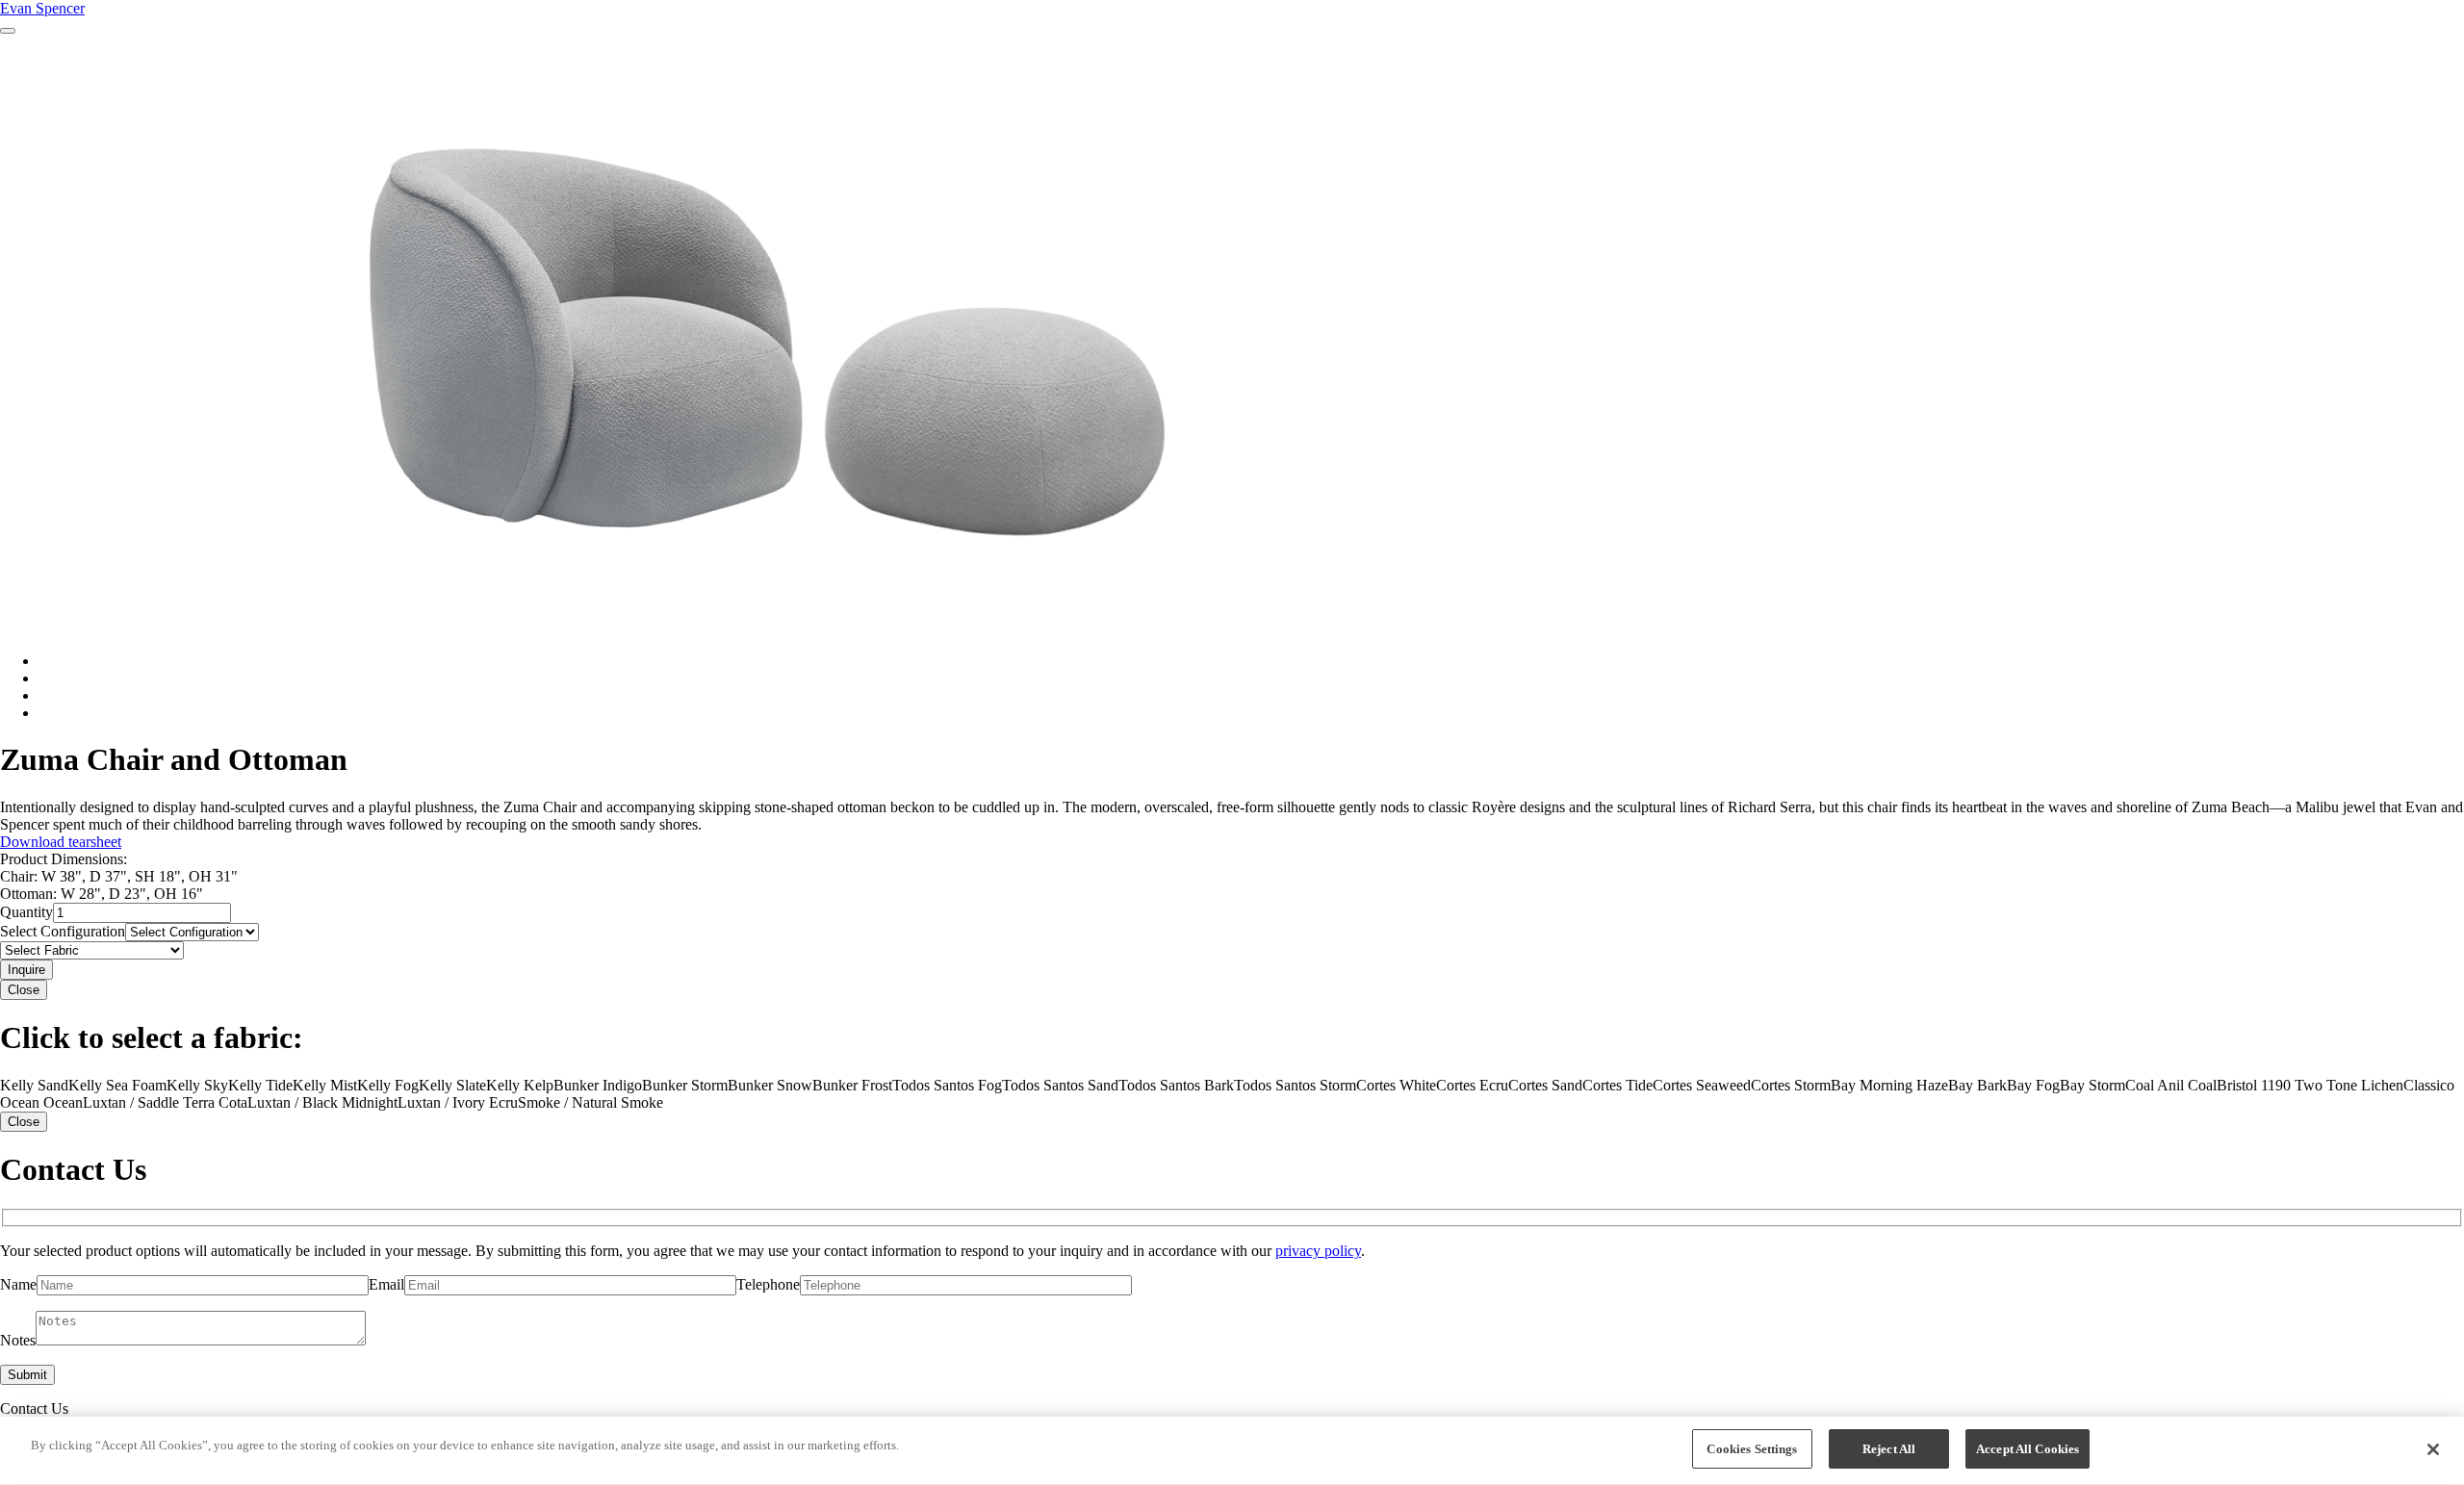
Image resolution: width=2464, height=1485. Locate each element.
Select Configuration (63, 931)
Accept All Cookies (2028, 1449)
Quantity (26, 912)
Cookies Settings (1752, 1449)
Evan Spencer (42, 8)
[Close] (2433, 1449)
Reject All (1889, 1449)
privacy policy (1318, 1251)
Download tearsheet (61, 842)
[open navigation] (8, 31)
